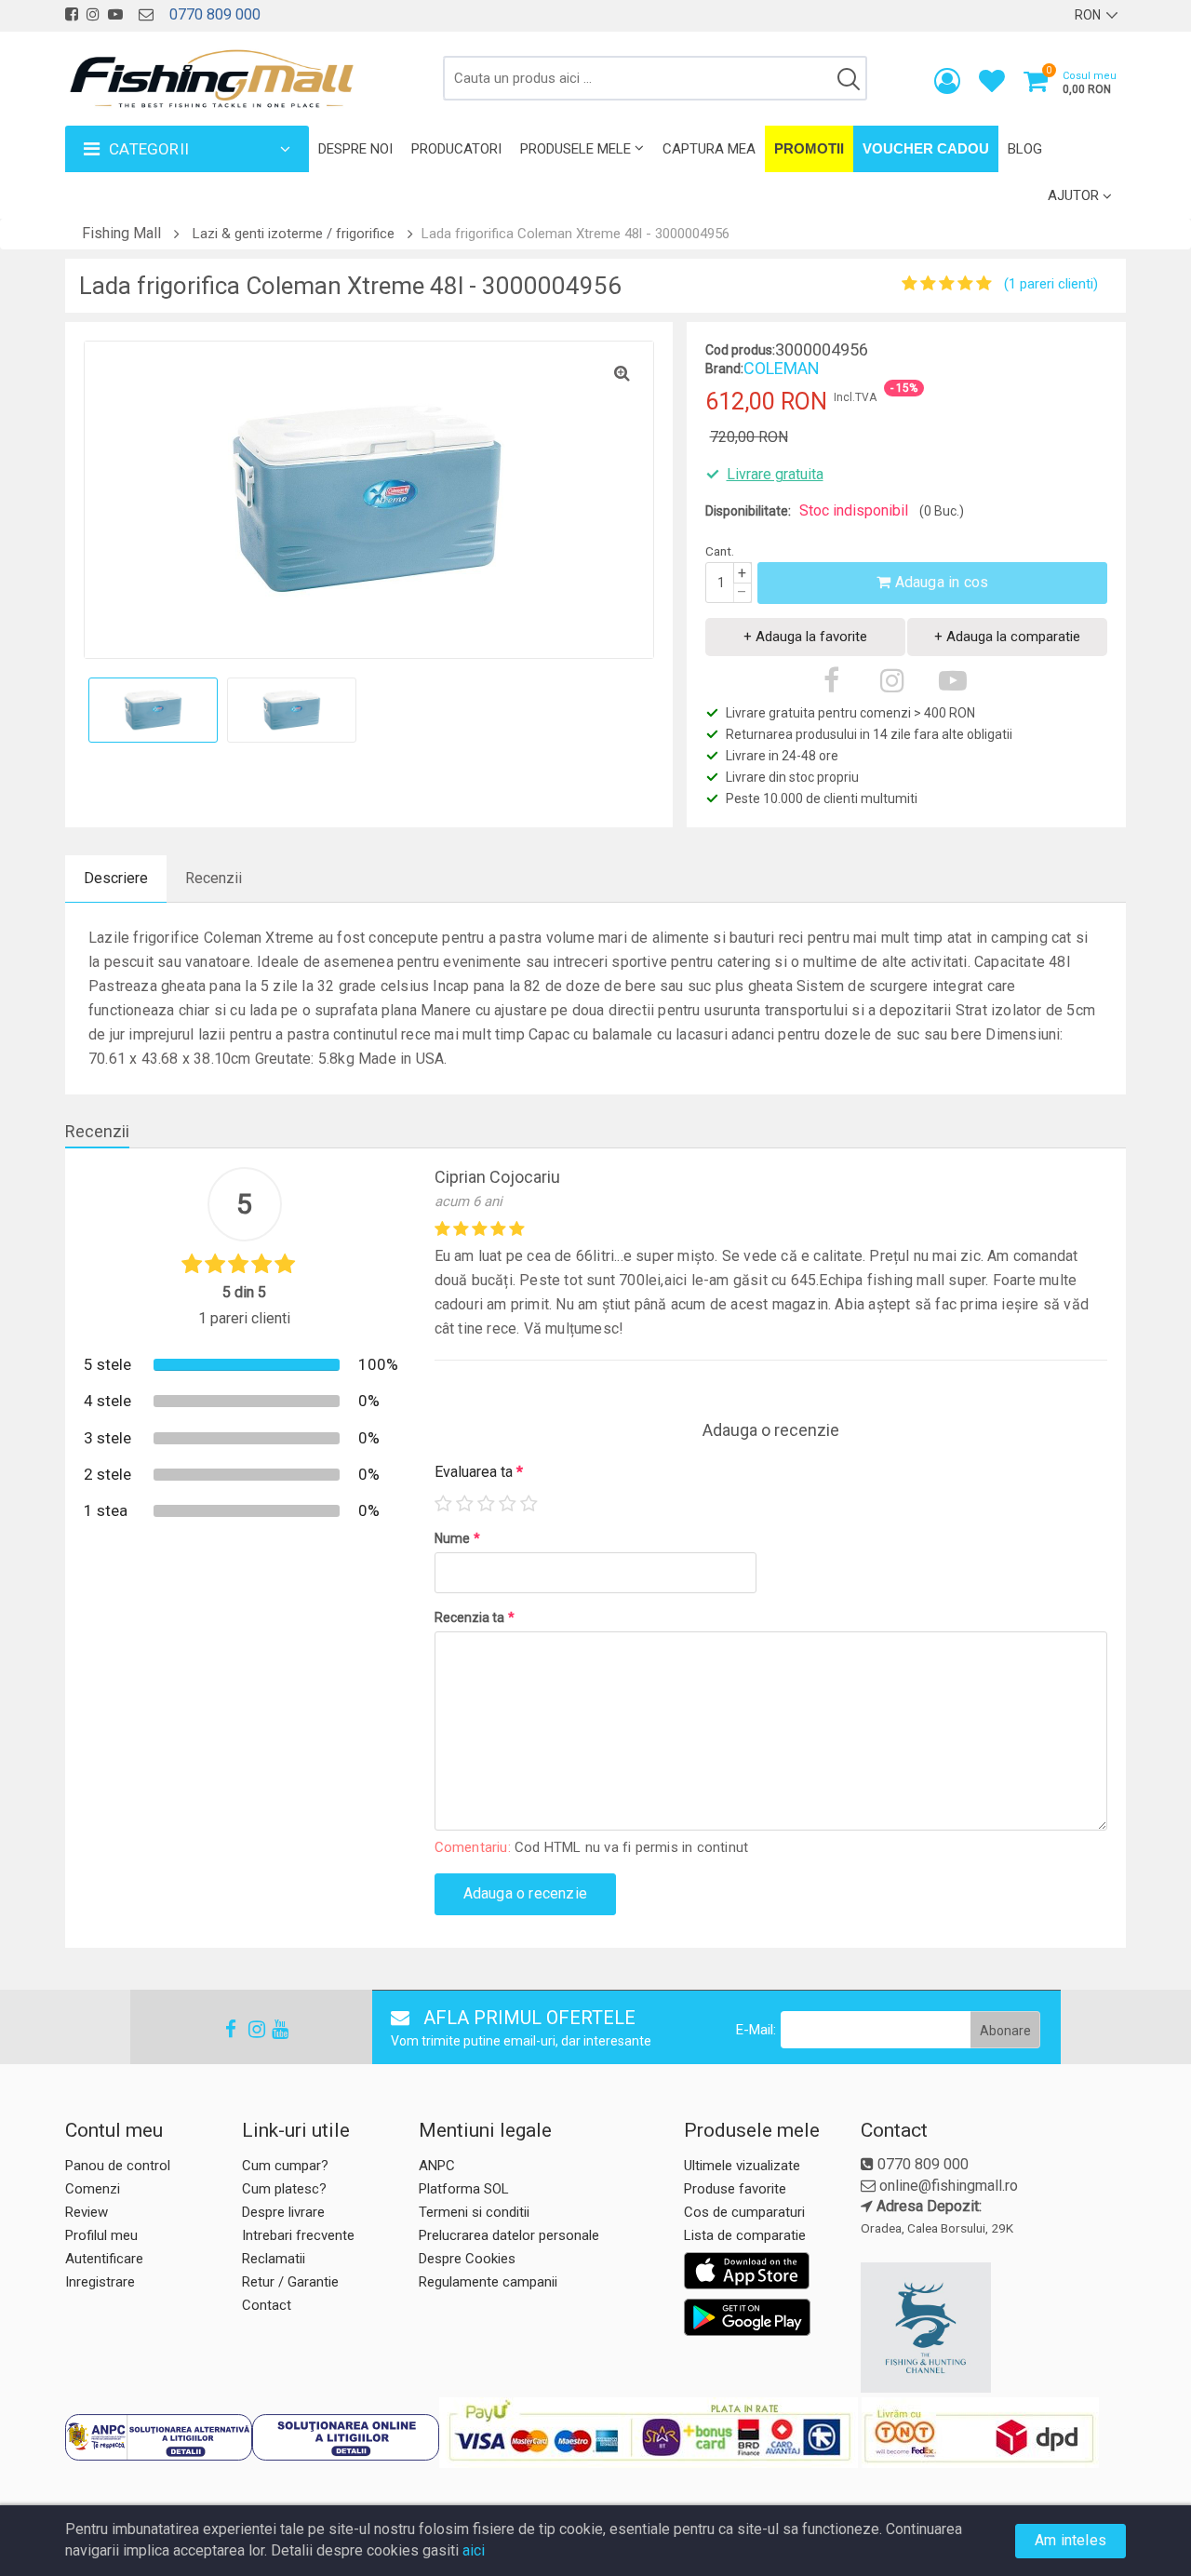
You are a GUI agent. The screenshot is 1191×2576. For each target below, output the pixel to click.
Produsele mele (575, 149)
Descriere (116, 878)
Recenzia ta (475, 1617)
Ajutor (1073, 195)
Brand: (724, 369)
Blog (1025, 149)
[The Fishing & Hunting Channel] (991, 2328)
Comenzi (93, 2189)
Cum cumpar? (285, 2166)
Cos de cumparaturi (744, 2212)
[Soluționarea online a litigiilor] (346, 2437)
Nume (457, 1538)
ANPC (437, 2166)
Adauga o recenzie (525, 1893)
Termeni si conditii (474, 2212)
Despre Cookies (467, 2259)
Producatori (456, 149)
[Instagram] (248, 2029)
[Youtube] (272, 2029)
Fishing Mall (121, 233)
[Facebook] (225, 2029)
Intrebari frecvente (298, 2235)
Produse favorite (735, 2189)
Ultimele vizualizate (742, 2166)
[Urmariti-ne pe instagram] (93, 14)
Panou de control (118, 2166)
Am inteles (1071, 2540)
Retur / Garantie (290, 2282)
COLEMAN (782, 368)
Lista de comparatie (745, 2235)
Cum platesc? (284, 2189)
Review (87, 2212)
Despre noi (355, 149)
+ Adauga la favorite (805, 637)
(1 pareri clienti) (1051, 284)
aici (474, 2550)
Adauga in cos (939, 582)
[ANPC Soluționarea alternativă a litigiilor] (159, 2437)
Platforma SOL (464, 2189)
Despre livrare (283, 2212)
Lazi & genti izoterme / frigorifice (294, 234)
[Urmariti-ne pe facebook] (72, 14)
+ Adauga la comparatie (1007, 637)
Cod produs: (740, 350)
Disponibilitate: (748, 511)
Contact (267, 2305)
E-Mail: (756, 2030)
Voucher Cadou (926, 148)
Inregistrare (100, 2282)
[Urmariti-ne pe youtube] (115, 14)
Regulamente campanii (488, 2282)
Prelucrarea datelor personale (509, 2235)
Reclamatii (274, 2259)
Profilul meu (101, 2235)
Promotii (809, 148)
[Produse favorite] (992, 85)
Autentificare (104, 2259)
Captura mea (709, 149)
